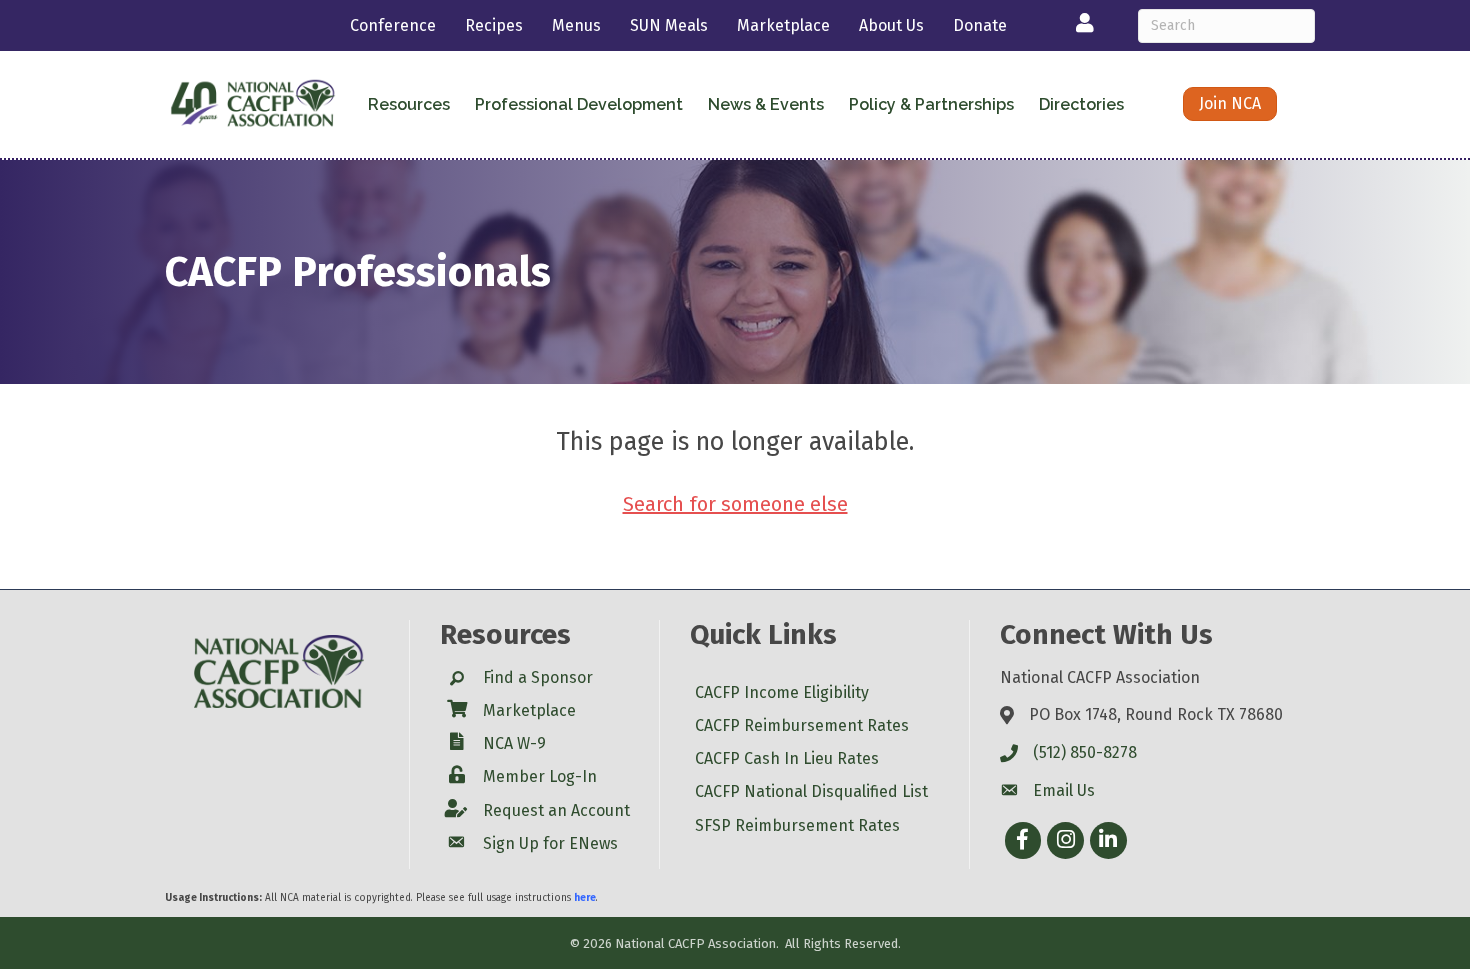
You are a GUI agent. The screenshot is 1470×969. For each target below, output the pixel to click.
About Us (891, 25)
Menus (576, 25)
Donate (980, 25)
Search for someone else (735, 504)
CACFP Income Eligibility (782, 692)
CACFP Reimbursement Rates (802, 725)
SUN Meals (669, 25)
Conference (393, 25)
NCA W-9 (514, 743)
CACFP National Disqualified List (811, 791)
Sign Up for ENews (550, 843)
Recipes (494, 25)
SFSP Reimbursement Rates (797, 825)
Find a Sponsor (538, 677)
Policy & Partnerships (931, 104)
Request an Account (556, 810)
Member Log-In (540, 776)
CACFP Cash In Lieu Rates (787, 758)
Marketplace (783, 25)
